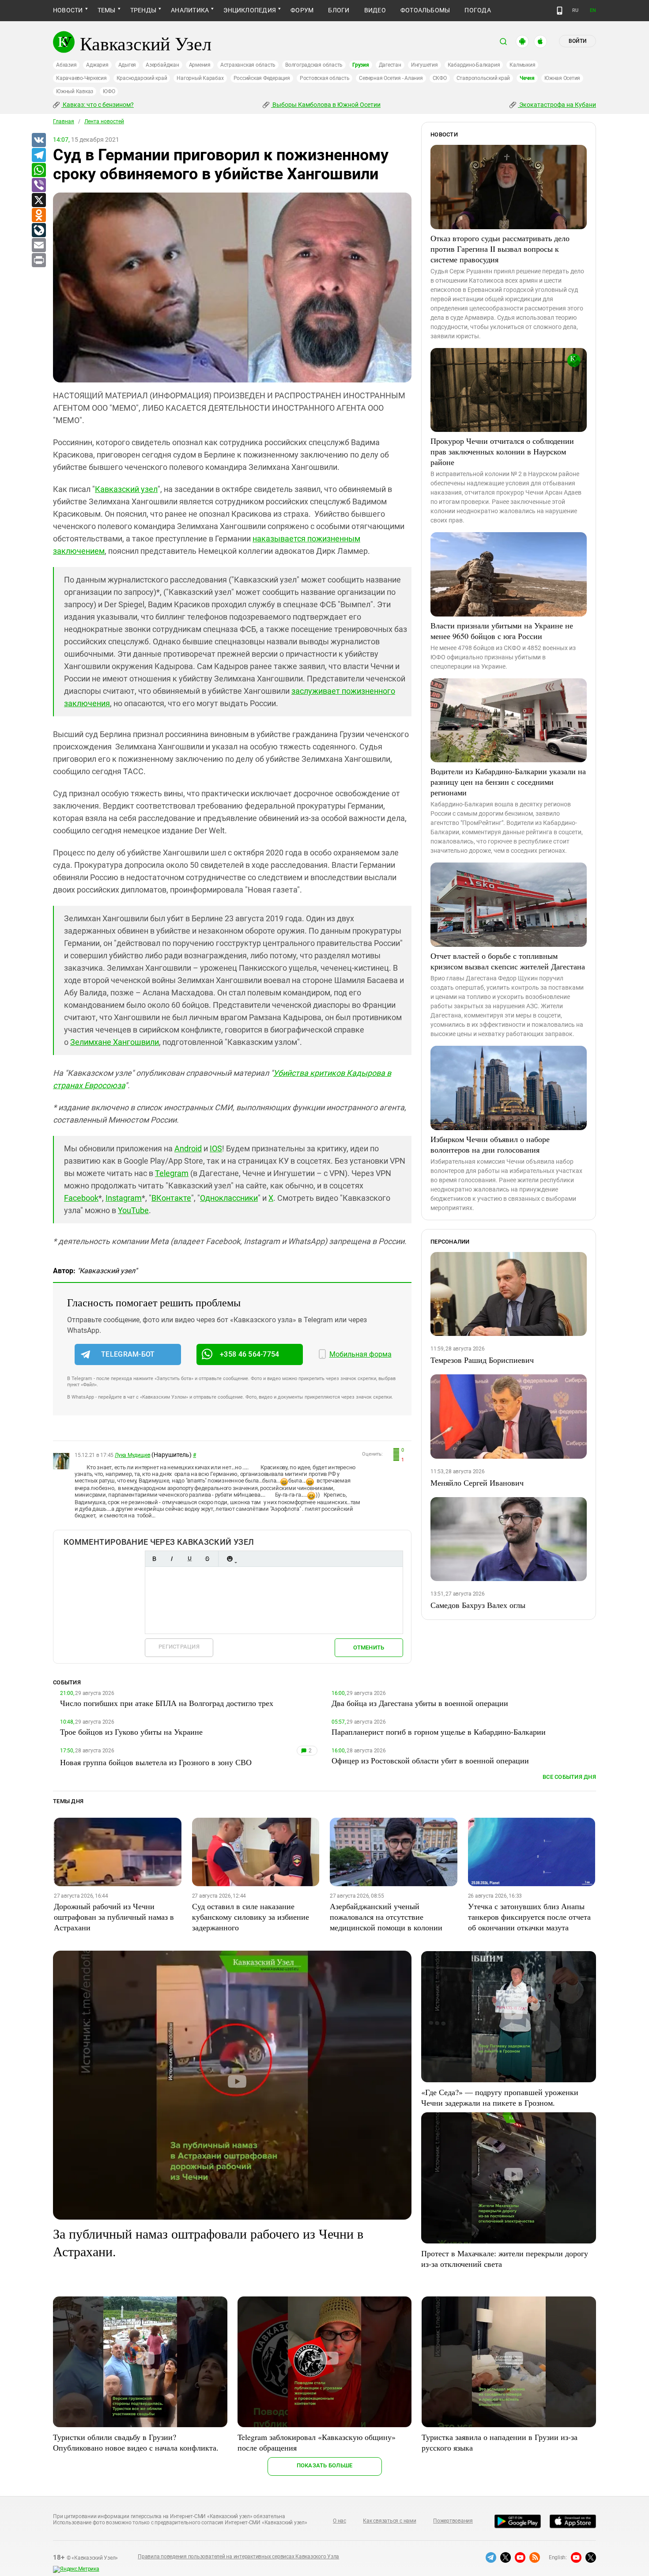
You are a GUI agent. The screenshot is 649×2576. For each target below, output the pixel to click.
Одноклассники (229, 1198)
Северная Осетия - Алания (391, 78)
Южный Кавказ (75, 91)
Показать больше (325, 2465)
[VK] (38, 140)
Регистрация (179, 1647)
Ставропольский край (483, 78)
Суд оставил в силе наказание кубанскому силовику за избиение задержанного (251, 1917)
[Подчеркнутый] (189, 1559)
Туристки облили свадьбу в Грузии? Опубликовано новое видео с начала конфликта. (136, 2442)
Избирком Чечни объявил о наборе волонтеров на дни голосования (490, 1144)
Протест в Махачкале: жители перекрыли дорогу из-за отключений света (505, 2258)
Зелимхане (91, 1042)
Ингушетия (424, 65)
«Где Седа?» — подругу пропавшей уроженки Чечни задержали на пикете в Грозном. (500, 2097)
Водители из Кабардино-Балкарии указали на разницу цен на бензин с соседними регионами (508, 782)
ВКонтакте (171, 1198)
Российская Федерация (262, 78)
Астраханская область (248, 65)
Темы (107, 10)
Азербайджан (162, 65)
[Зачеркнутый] (207, 1559)
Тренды (143, 10)
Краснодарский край (142, 78)
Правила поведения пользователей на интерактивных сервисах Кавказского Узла (238, 2557)
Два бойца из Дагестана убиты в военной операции (420, 1703)
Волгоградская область (314, 65)
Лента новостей (104, 121)
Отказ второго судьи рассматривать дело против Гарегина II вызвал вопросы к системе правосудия (500, 249)
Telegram (172, 1173)
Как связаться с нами (389, 2521)
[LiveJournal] (38, 231)
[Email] (38, 246)
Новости (68, 10)
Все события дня (569, 1777)
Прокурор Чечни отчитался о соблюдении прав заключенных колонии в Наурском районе (502, 451)
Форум (302, 10)
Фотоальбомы (425, 10)
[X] (38, 200)
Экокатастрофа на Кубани (557, 105)
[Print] (38, 261)
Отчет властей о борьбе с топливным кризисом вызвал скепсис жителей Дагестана (508, 961)
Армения (200, 65)
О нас (340, 2521)
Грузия (361, 65)
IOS (216, 1148)
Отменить (369, 1647)
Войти (577, 41)
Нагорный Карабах (200, 78)
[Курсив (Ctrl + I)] (172, 1559)
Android (188, 1148)
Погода (477, 10)
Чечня (527, 78)
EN (593, 10)
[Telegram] (38, 155)
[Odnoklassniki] (38, 216)
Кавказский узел (126, 489)
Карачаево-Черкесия (81, 78)
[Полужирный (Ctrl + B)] (154, 1559)
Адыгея (127, 65)
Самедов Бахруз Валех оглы (478, 1605)
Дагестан (390, 65)
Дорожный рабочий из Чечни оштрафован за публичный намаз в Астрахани (114, 1917)
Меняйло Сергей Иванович (477, 1483)
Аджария (97, 65)
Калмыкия (522, 65)
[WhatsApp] (38, 170)
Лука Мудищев (132, 1455)
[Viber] (38, 185)
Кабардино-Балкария (474, 65)
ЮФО (109, 91)
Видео (375, 10)
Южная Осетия (562, 78)
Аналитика (190, 10)
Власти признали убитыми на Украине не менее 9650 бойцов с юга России (502, 631)
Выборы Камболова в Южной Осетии (326, 105)
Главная (64, 121)
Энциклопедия (250, 10)
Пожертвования (453, 2521)
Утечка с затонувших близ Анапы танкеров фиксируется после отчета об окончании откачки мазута (529, 1917)
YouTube (133, 1210)
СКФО (440, 78)
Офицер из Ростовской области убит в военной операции (430, 1760)
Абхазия (66, 65)
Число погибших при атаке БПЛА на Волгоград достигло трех (167, 1703)
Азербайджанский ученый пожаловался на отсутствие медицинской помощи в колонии (386, 1917)
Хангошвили (135, 1042)
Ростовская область (325, 78)
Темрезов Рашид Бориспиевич (482, 1360)
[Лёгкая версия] (560, 11)
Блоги (339, 10)
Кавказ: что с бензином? (98, 105)
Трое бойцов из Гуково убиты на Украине (131, 1732)
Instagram (124, 1198)
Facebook (81, 1198)
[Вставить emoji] (230, 1559)
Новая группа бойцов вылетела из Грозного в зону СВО (156, 1762)
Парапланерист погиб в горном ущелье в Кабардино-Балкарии (439, 1732)
